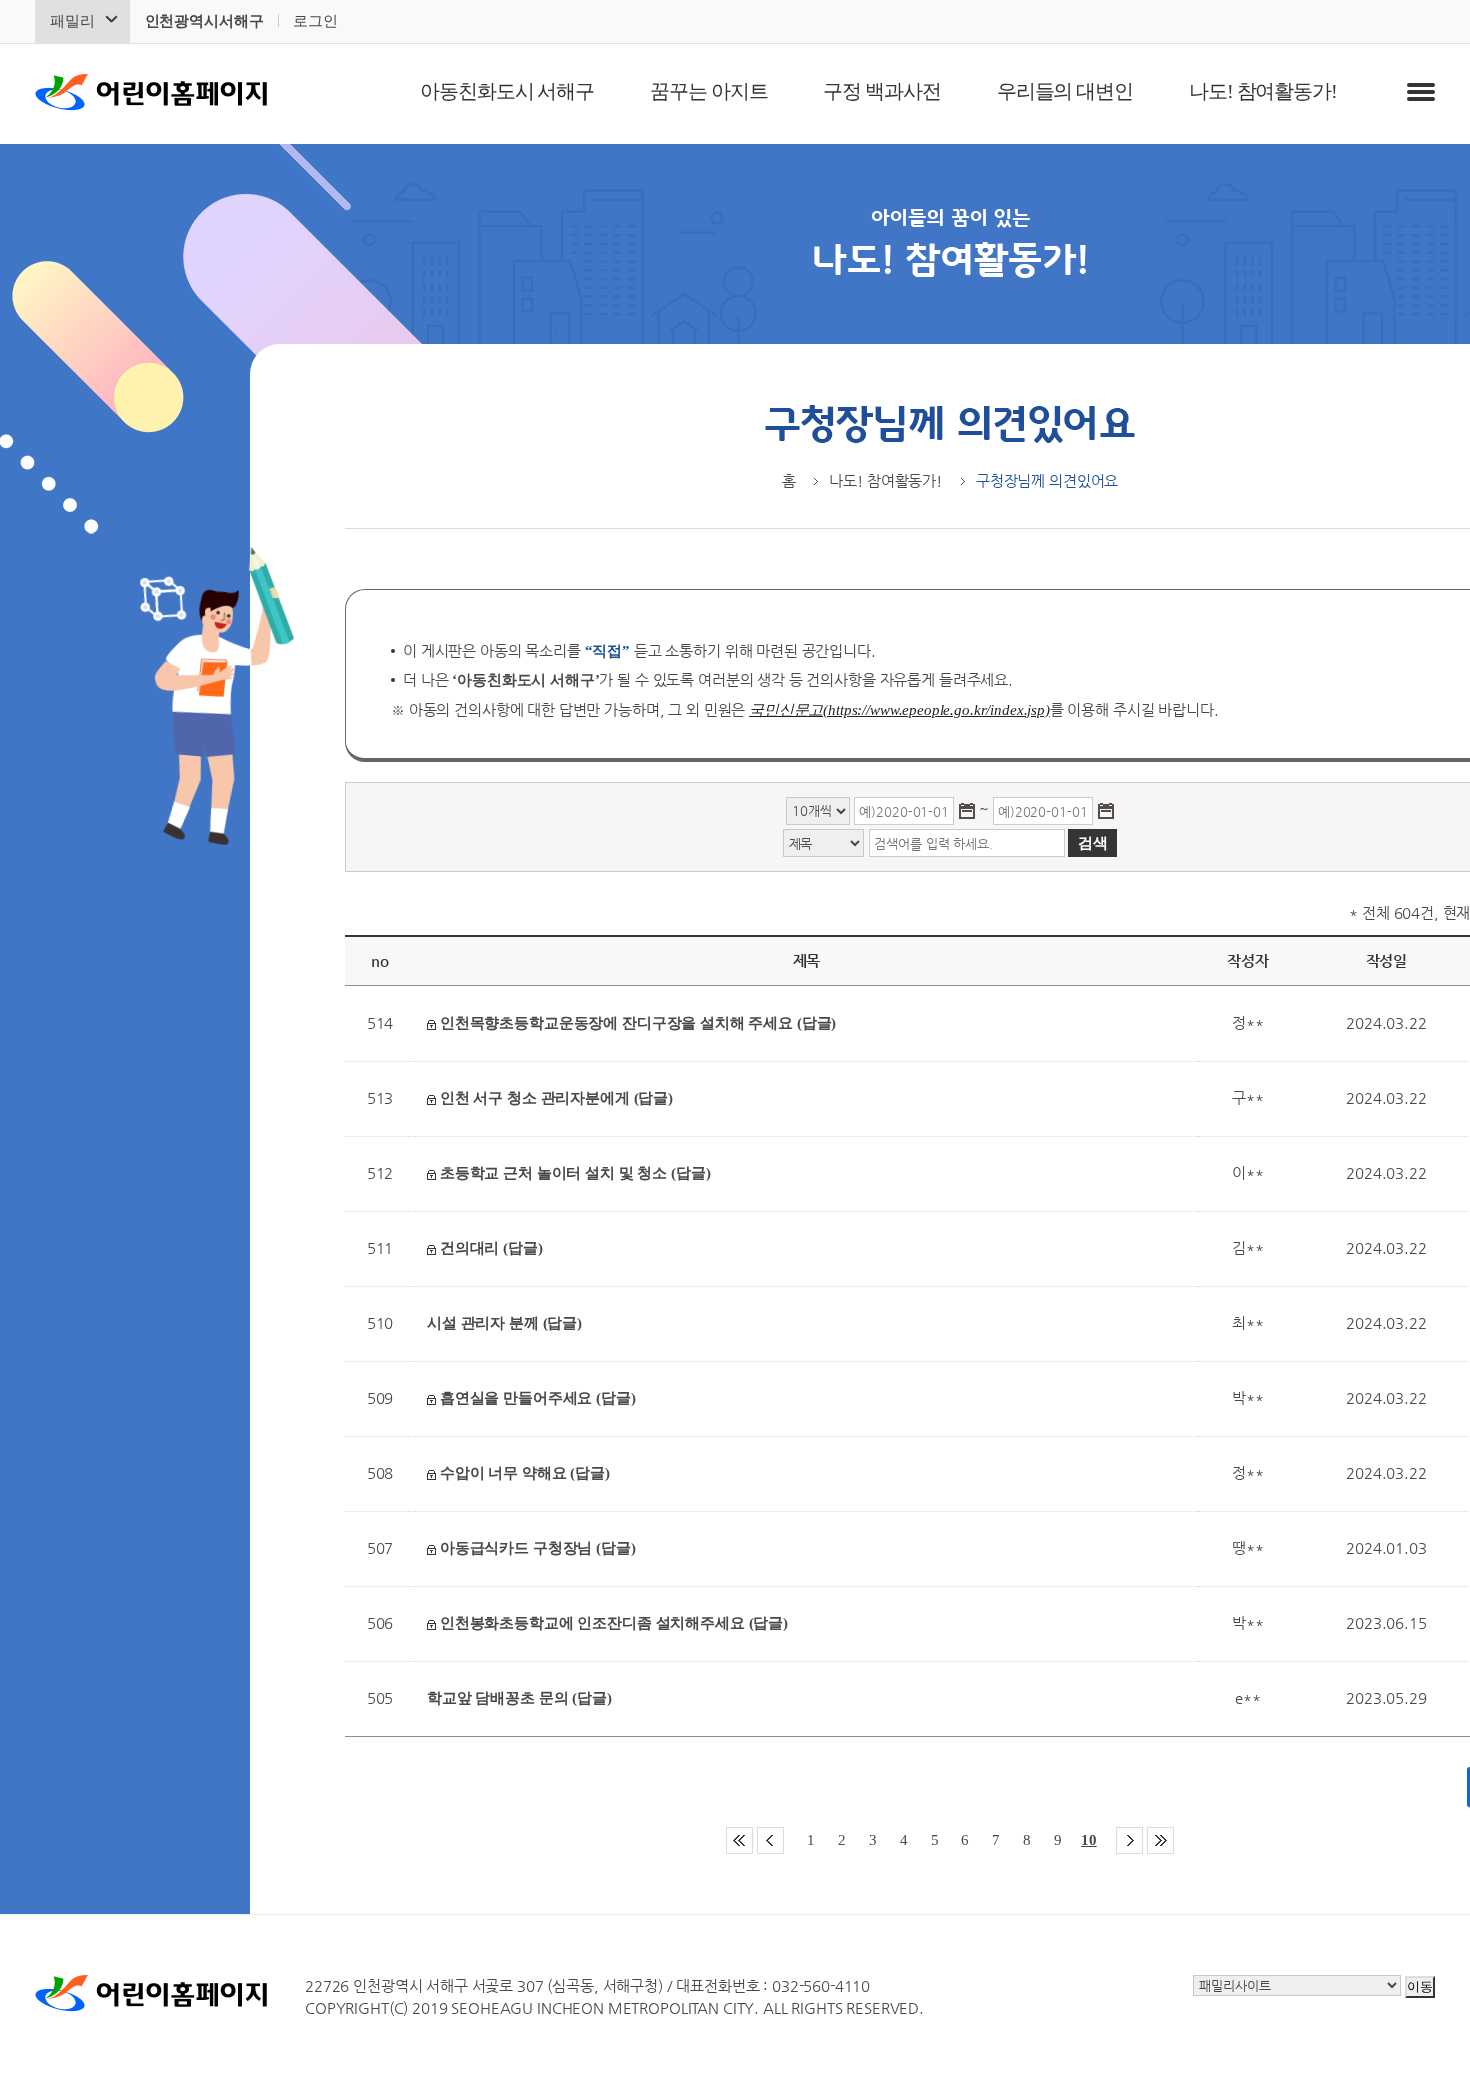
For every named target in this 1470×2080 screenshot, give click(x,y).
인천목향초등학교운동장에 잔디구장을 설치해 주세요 (636, 1023)
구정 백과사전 (881, 91)
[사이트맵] (1421, 92)
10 (1089, 1840)
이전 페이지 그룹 (770, 1840)
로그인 (315, 21)
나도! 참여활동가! (1263, 91)
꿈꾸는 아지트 (708, 91)
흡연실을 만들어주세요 (535, 1398)
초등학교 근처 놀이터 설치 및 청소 (573, 1173)
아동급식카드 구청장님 (535, 1548)
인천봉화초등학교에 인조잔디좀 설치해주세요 (612, 1623)
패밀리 (72, 21)
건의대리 (489, 1248)
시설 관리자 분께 (504, 1323)
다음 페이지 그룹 (1129, 1840)
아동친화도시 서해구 (507, 91)
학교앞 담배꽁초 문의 (519, 1698)
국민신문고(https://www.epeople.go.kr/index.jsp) (899, 710)
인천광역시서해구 (204, 21)
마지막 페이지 (1160, 1840)
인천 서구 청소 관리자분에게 (554, 1098)
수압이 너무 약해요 (523, 1473)
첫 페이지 (739, 1840)
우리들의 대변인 (1065, 91)
